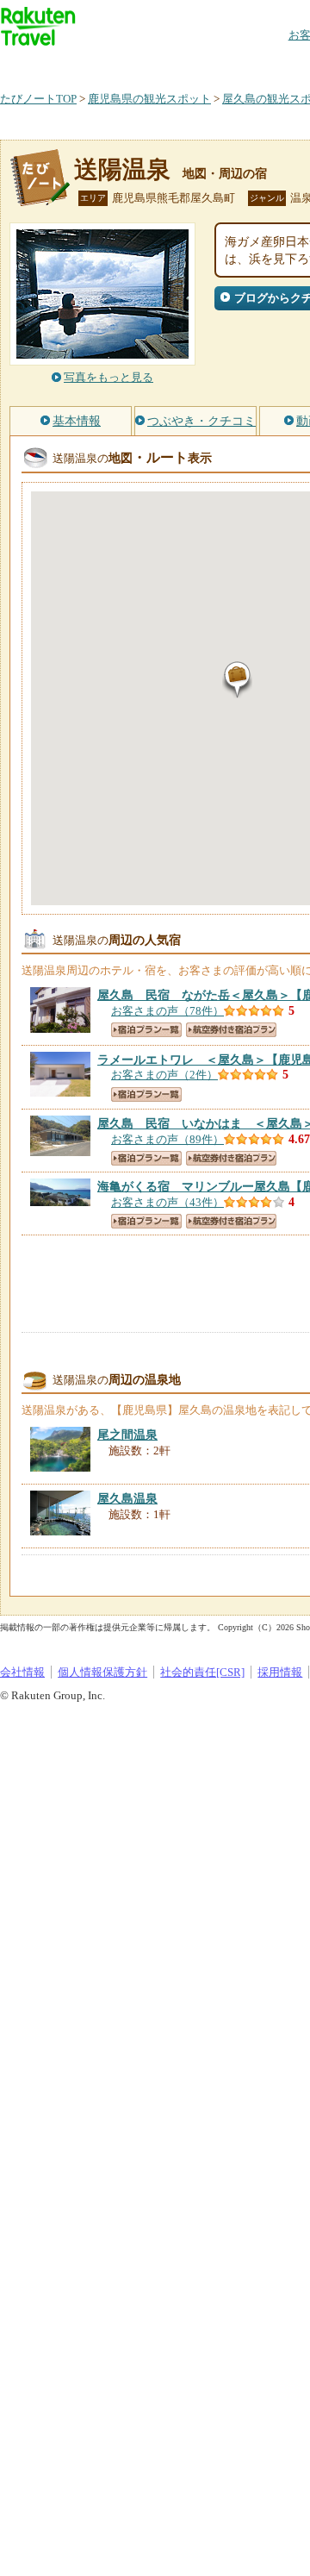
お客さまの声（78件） (167, 1011)
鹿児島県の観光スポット (149, 99)
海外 (131, 64)
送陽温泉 (122, 169)
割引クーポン (272, 64)
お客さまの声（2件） (164, 1075)
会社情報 (22, 1672)
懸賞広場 (201, 64)
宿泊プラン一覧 (146, 1030)
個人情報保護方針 (102, 1672)
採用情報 (280, 1672)
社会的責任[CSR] (202, 1672)
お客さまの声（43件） (167, 1202)
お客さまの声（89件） (167, 1139)
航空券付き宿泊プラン (231, 1030)
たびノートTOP (38, 99)
